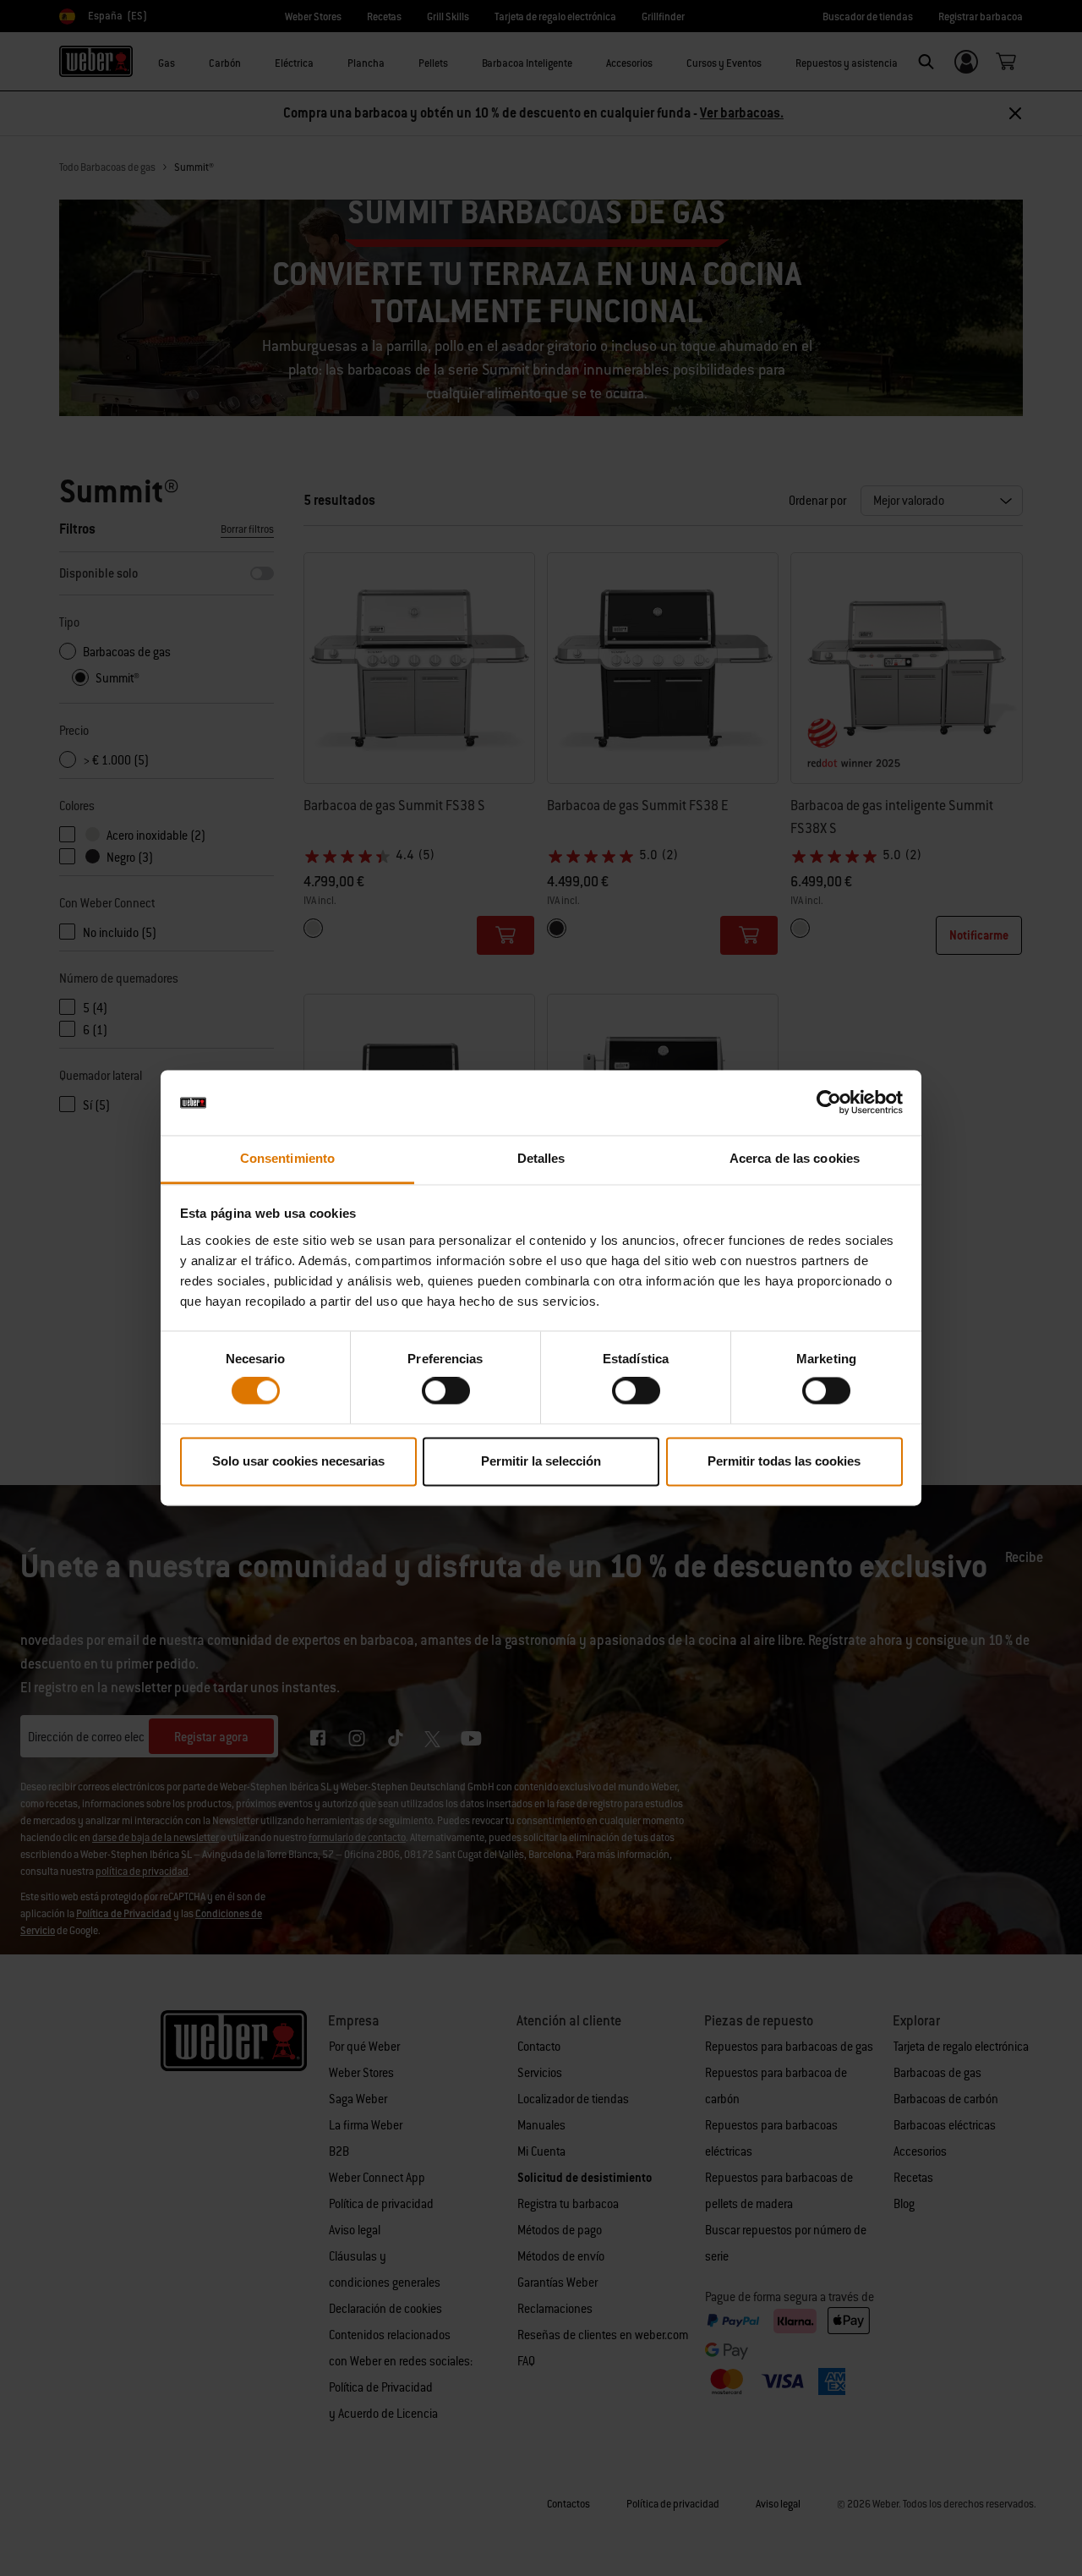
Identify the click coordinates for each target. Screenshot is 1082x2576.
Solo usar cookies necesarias (298, 1461)
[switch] (446, 1391)
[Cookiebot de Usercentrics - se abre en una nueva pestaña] (829, 1103)
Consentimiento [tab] (287, 1158)
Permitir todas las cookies (784, 1461)
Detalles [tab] (541, 1158)
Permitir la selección (541, 1461)
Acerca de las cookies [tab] (795, 1158)
